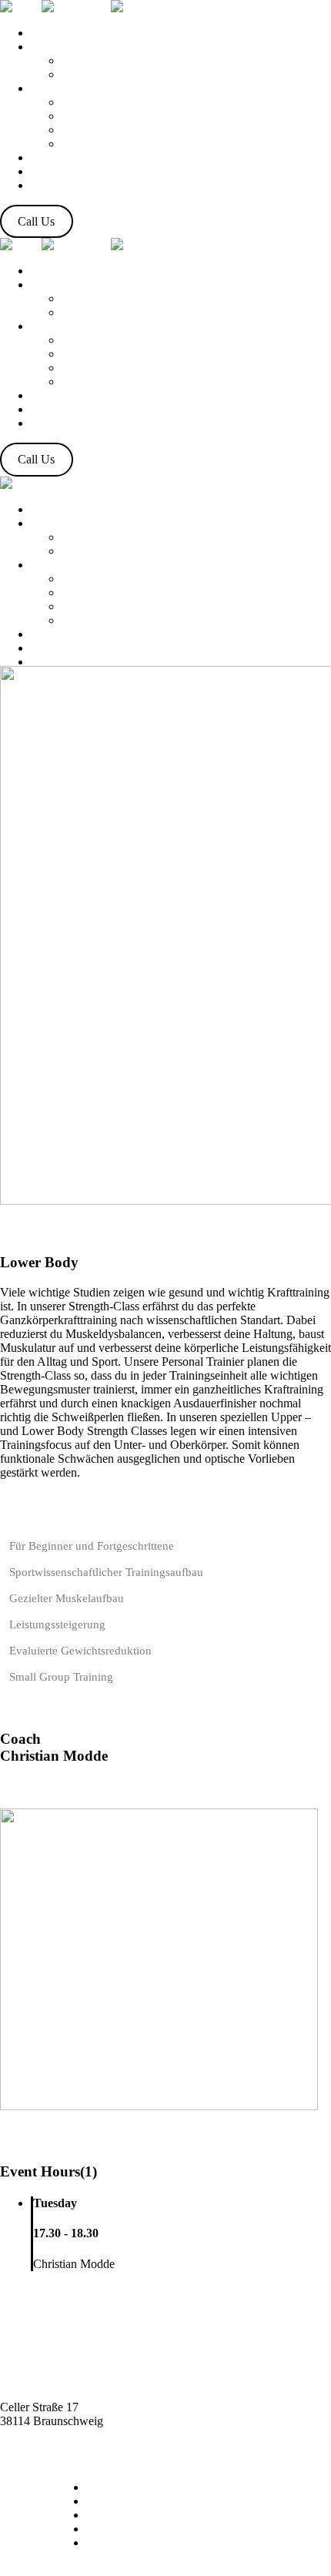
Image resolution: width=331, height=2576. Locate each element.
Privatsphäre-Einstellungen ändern (169, 2515)
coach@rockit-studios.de (60, 2435)
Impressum (113, 2501)
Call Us (36, 221)
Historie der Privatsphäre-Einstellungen (181, 2529)
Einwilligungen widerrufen (152, 2543)
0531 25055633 (38, 2449)
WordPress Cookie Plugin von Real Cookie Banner (125, 2569)
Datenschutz (116, 2487)
